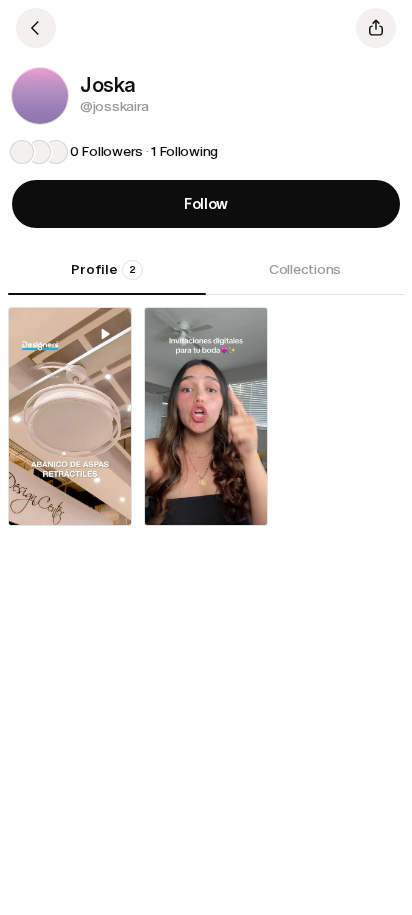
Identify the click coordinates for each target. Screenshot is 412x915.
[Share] (376, 28)
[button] (40, 96)
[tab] (107, 277)
